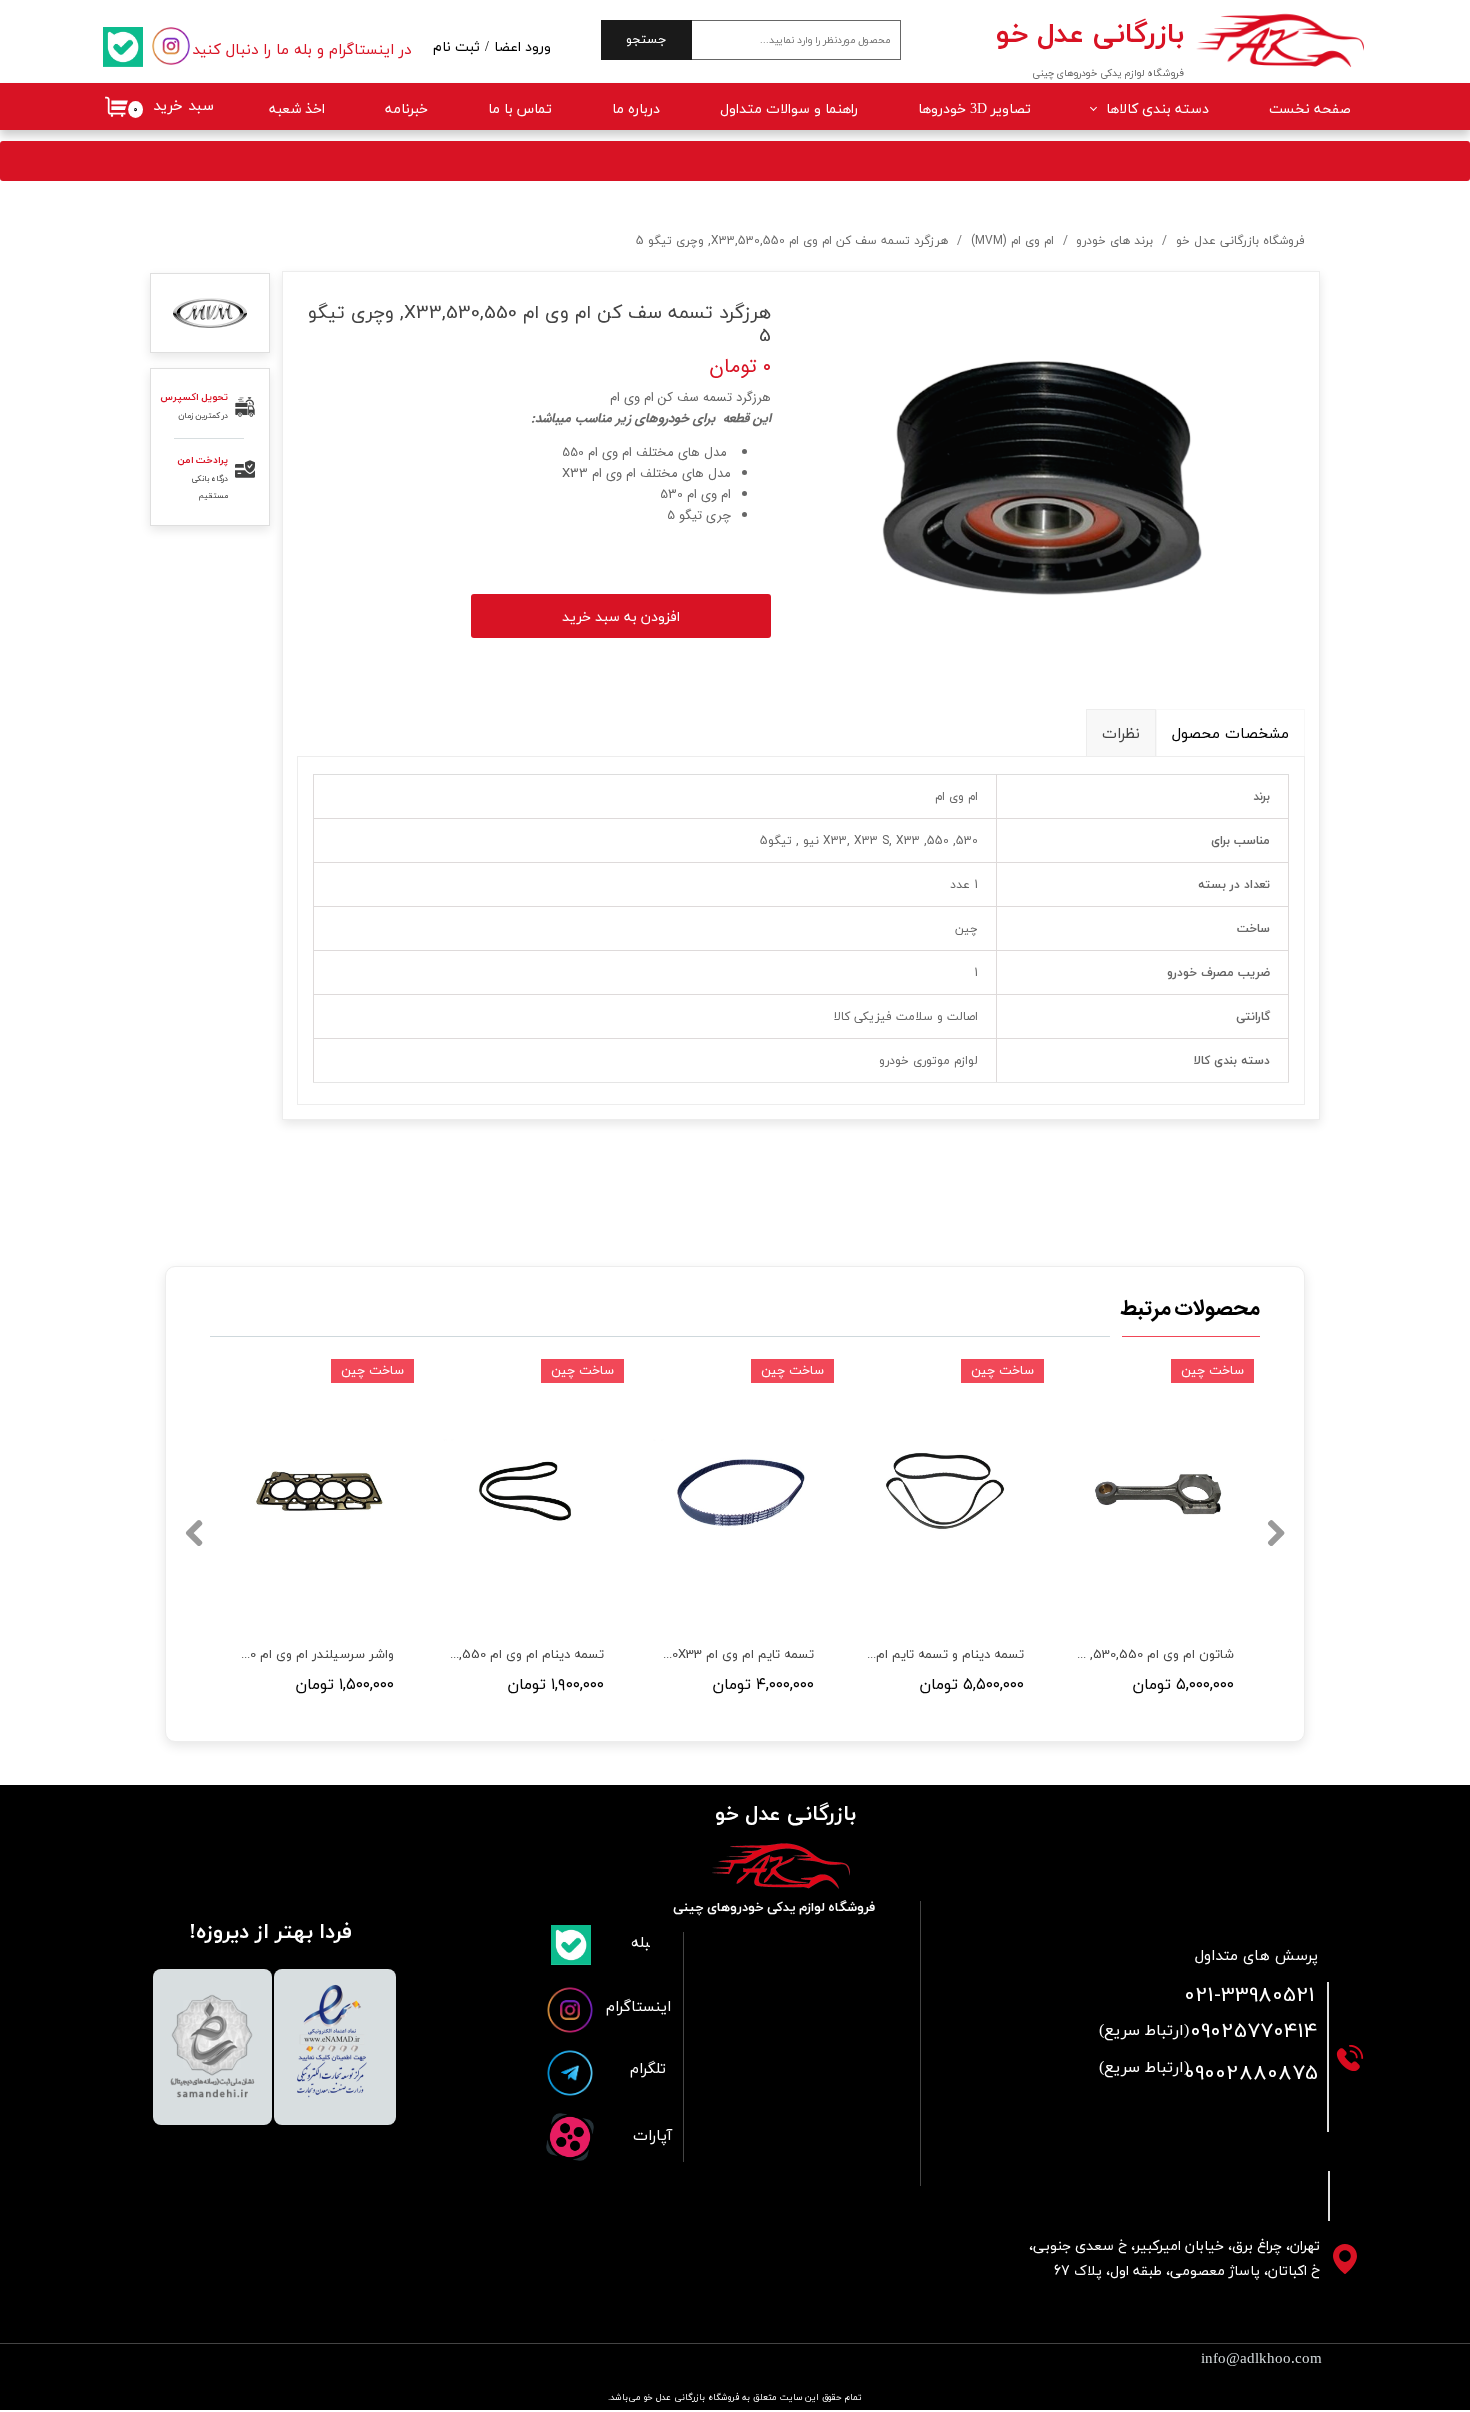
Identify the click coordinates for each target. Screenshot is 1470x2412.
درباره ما (636, 109)
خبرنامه (406, 109)
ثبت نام (456, 47)
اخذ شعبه (297, 109)
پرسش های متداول (1256, 1956)
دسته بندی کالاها (1157, 109)
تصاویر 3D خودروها (974, 109)
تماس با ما (520, 109)
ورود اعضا (522, 47)
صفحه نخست (1310, 109)
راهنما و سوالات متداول (789, 109)
